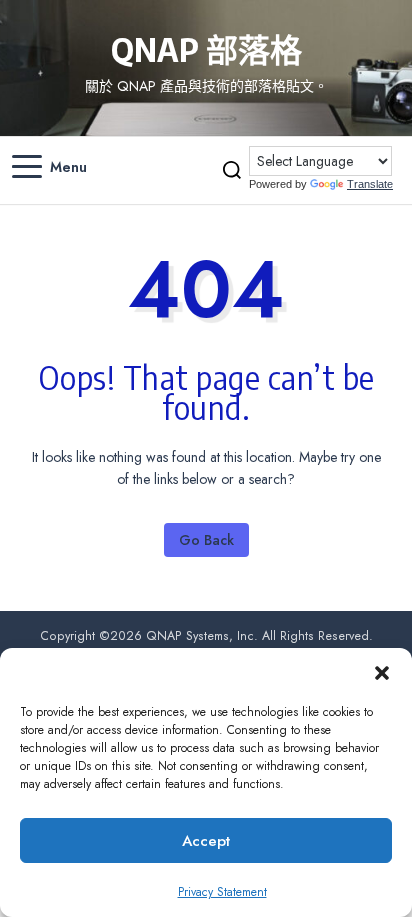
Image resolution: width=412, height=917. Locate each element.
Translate (370, 184)
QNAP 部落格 (206, 49)
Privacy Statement (222, 892)
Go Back (206, 540)
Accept (206, 841)
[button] (382, 673)
